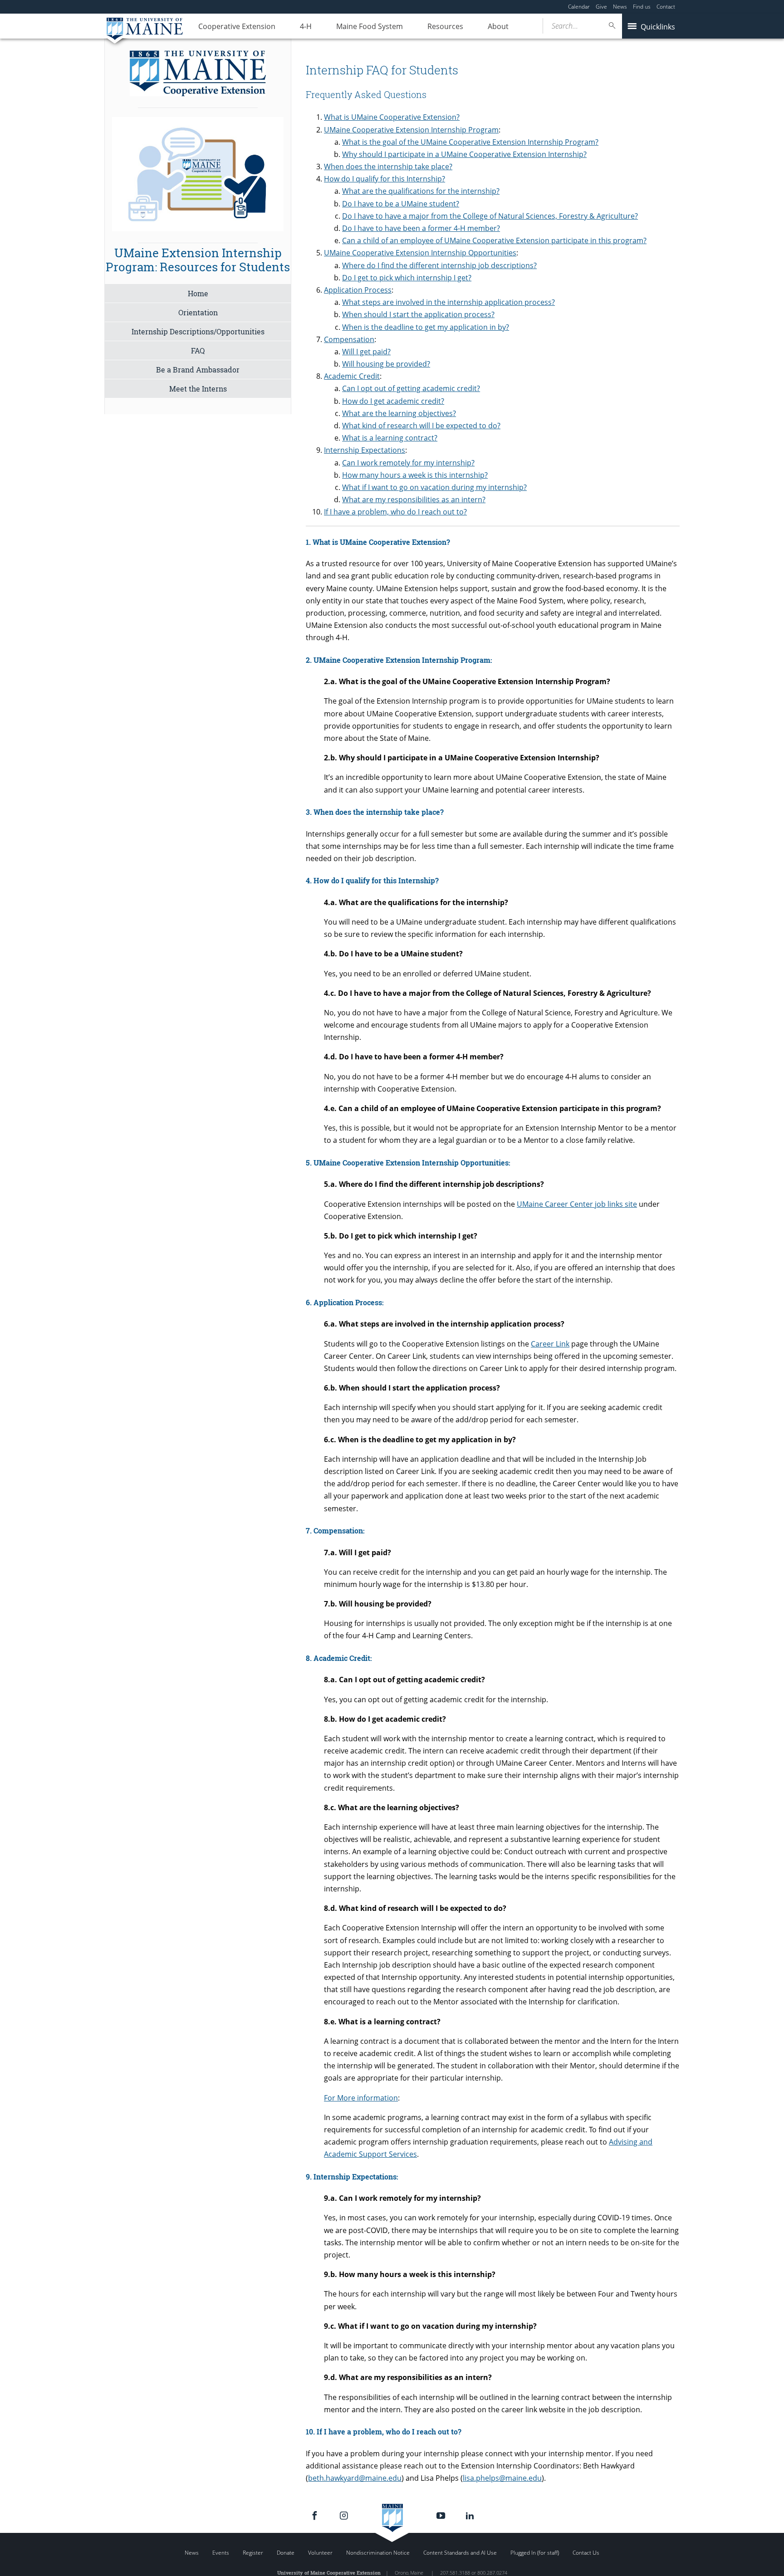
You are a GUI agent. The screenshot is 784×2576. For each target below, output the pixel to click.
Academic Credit (352, 376)
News (620, 7)
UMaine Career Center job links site (577, 1204)
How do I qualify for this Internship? (385, 179)
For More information (361, 2098)
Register (253, 2553)
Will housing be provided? (386, 364)
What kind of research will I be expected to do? (421, 426)
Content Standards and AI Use (460, 2553)
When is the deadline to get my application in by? (426, 327)
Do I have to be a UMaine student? (401, 204)
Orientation (198, 312)
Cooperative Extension (237, 26)
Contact (666, 7)
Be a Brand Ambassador (198, 370)
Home (198, 293)
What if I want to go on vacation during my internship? (434, 487)
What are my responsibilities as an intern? (414, 500)
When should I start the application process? (418, 314)
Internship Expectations (365, 450)
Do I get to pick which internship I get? (407, 278)
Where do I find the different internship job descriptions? (439, 265)
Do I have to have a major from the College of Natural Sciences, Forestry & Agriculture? (490, 216)
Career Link (550, 1344)
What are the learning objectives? (399, 413)
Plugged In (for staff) (535, 2553)
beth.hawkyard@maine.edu (355, 2478)
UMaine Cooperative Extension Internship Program (411, 130)
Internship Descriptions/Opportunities (198, 331)
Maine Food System (370, 26)
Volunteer (320, 2553)
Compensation (349, 339)
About (498, 26)
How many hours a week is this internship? (415, 475)
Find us (642, 7)
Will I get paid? (366, 352)
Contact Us (586, 2553)
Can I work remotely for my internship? (408, 463)
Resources (445, 26)
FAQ (198, 350)
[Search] (612, 26)
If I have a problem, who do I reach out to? (395, 512)
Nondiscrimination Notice (378, 2553)
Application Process (358, 290)
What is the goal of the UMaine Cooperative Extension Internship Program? (470, 142)
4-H (306, 26)
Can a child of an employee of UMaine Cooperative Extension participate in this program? (494, 240)
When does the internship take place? (388, 167)
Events (221, 2553)
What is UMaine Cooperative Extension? (392, 117)
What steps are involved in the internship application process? (448, 302)
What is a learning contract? (390, 438)
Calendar (579, 7)
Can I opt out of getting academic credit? (411, 388)
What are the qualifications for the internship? (421, 191)
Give (601, 7)
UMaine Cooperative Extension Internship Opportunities (420, 253)
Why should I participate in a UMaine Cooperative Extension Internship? (464, 154)
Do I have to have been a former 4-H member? (421, 228)
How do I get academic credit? (393, 401)
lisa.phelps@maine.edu (502, 2478)
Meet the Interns (198, 389)
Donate (286, 2553)
